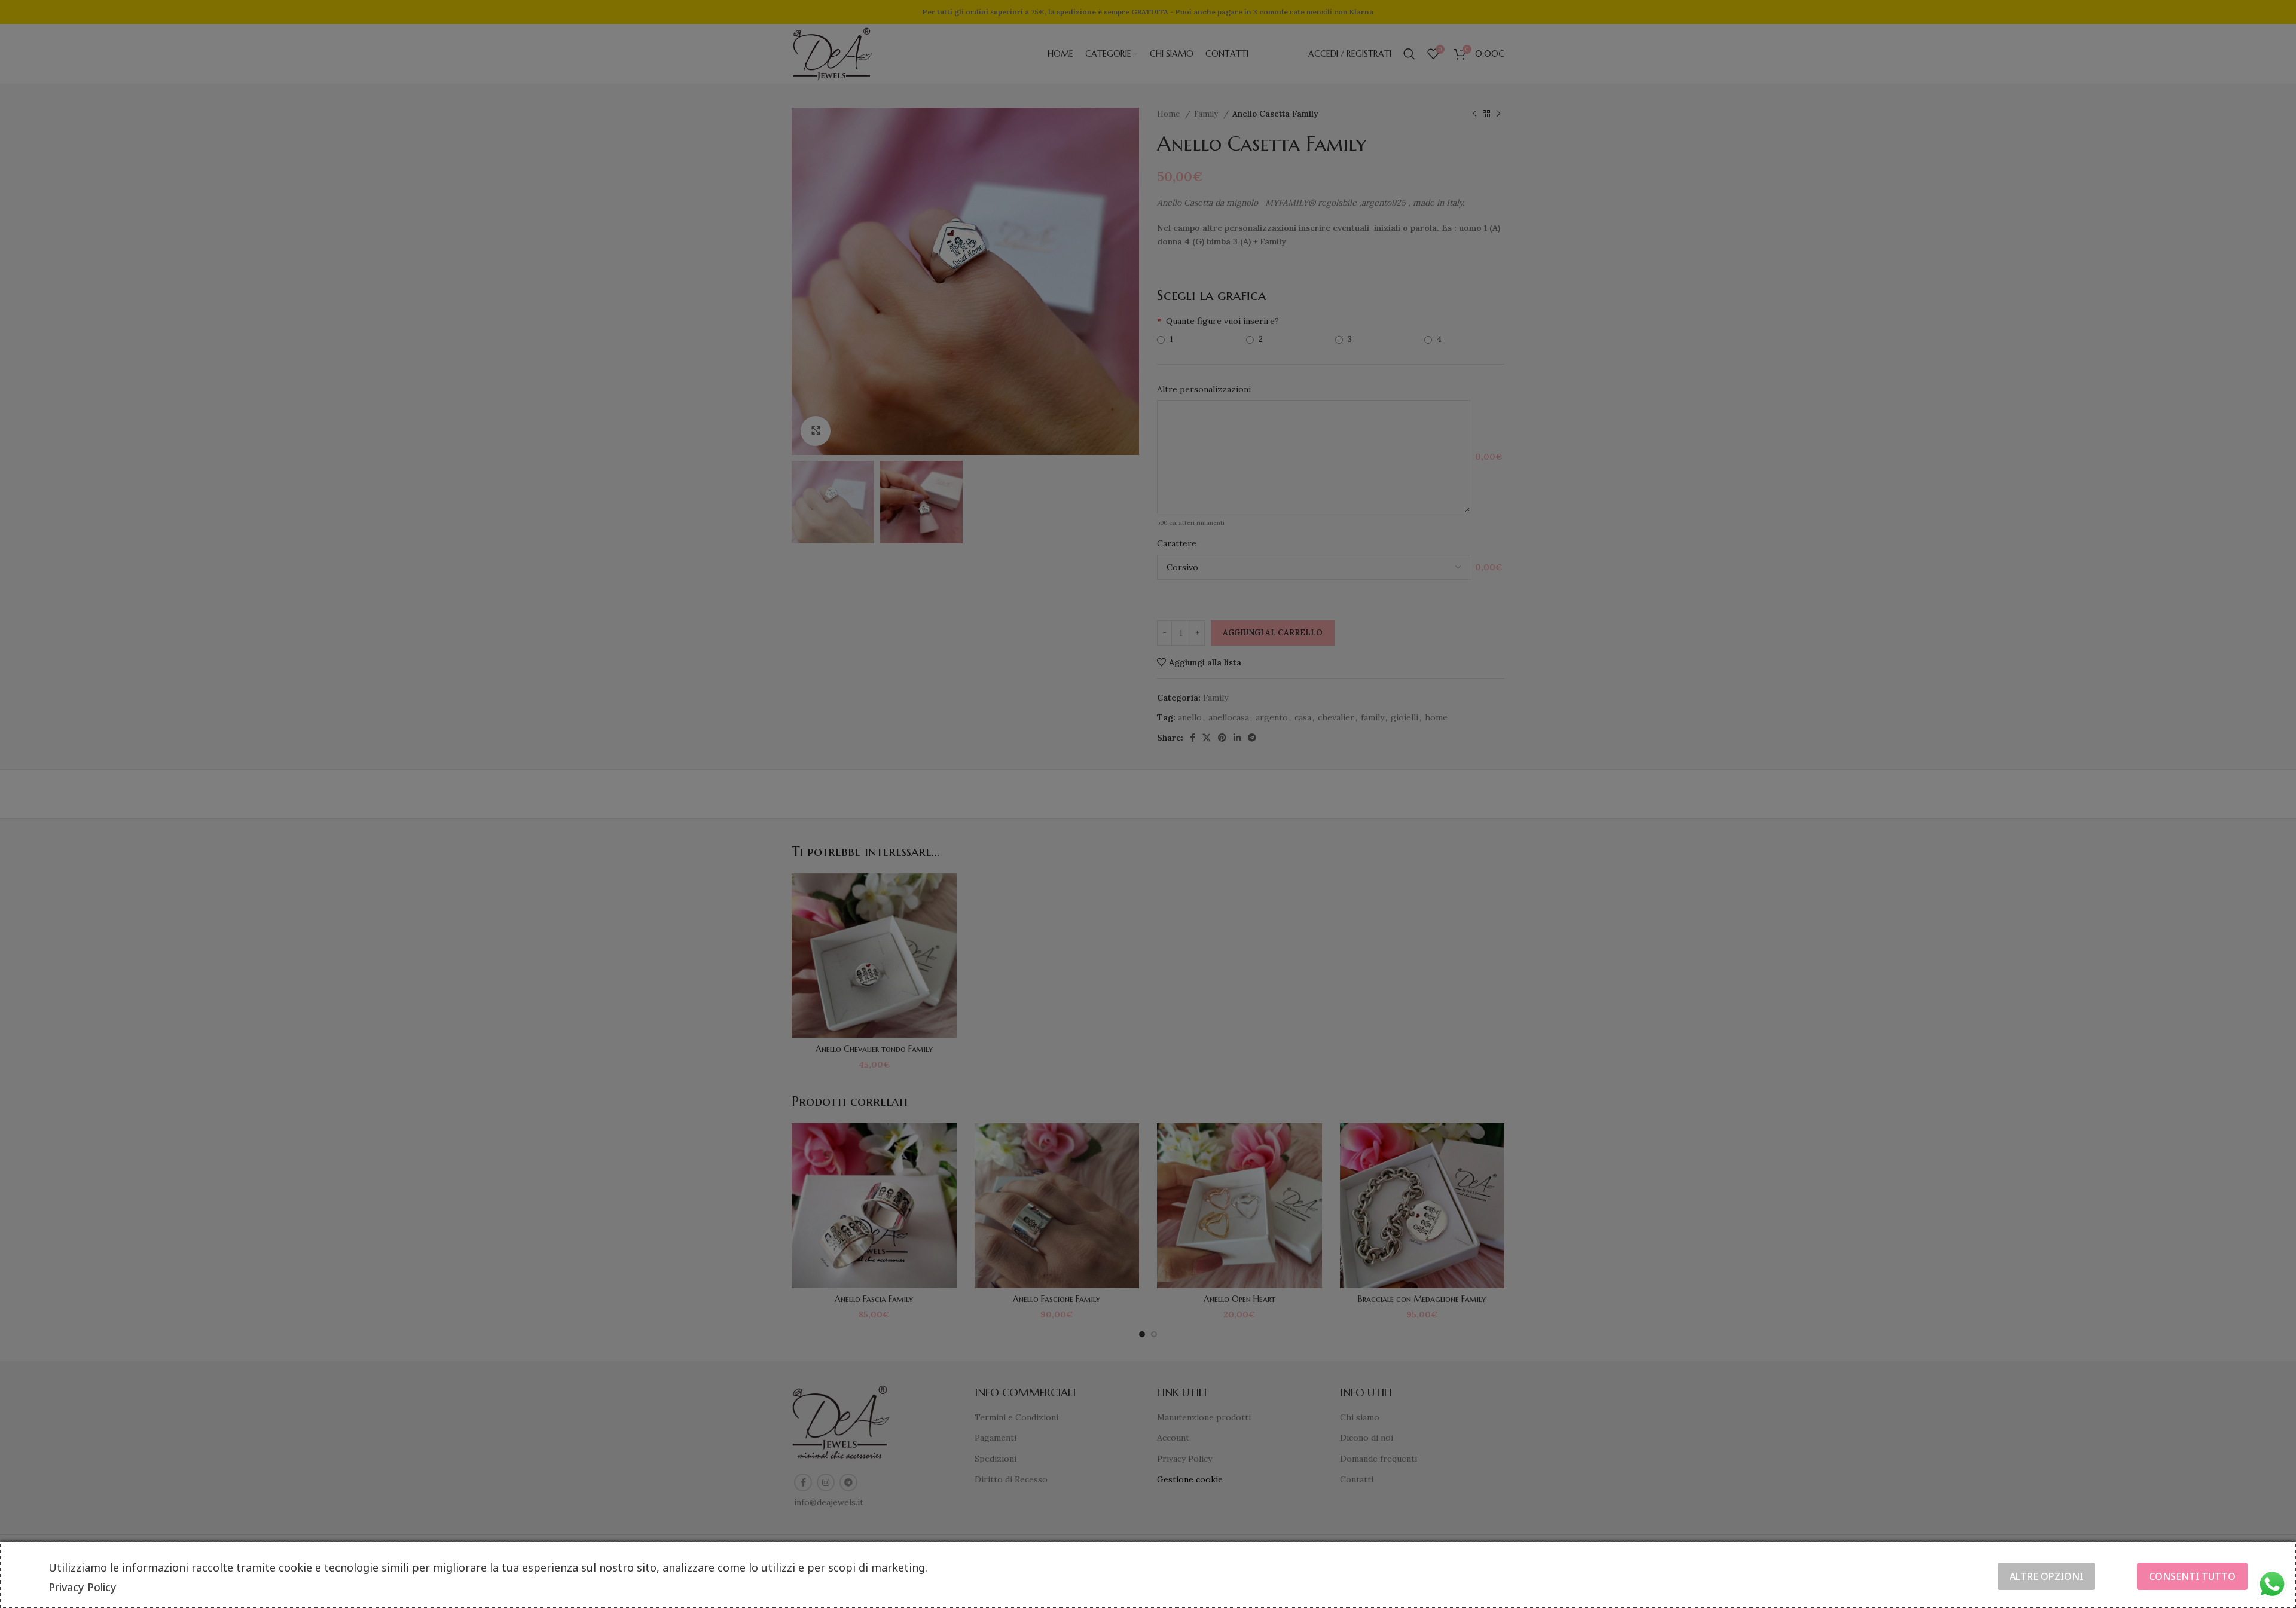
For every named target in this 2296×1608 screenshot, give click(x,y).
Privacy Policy (83, 1587)
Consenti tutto (2192, 1576)
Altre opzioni (2046, 1576)
